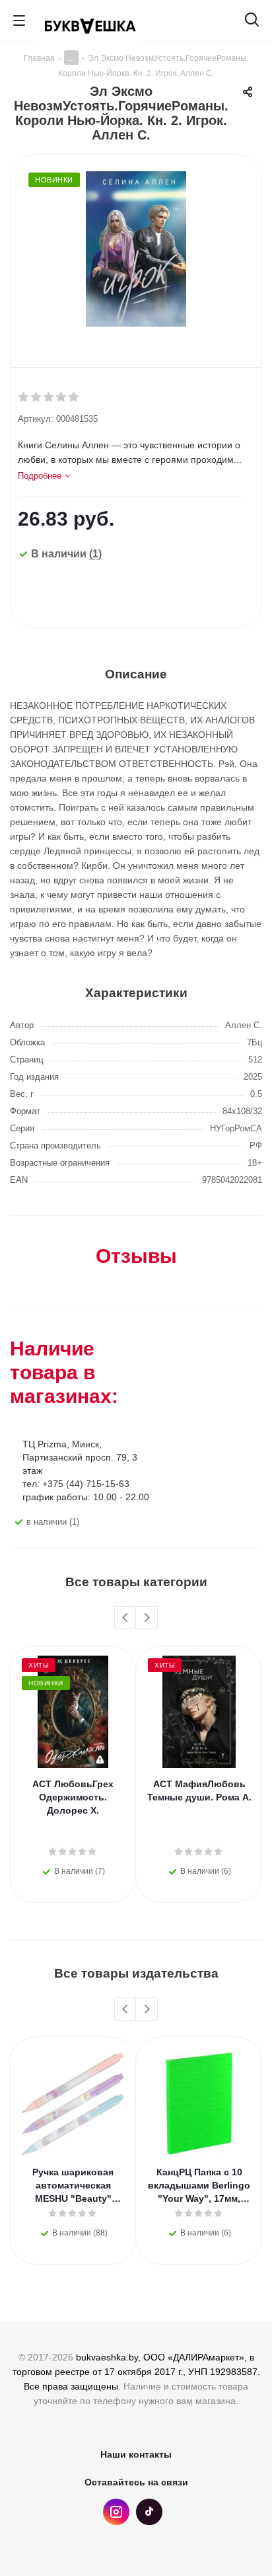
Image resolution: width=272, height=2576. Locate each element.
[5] (74, 397)
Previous (126, 1618)
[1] (24, 397)
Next (147, 1618)
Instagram (116, 2512)
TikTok (149, 2512)
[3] (49, 397)
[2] (37, 397)
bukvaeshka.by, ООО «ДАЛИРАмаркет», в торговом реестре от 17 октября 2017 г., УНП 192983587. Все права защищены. (136, 2372)
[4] (62, 397)
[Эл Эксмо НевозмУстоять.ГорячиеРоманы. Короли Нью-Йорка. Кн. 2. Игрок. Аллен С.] (136, 251)
